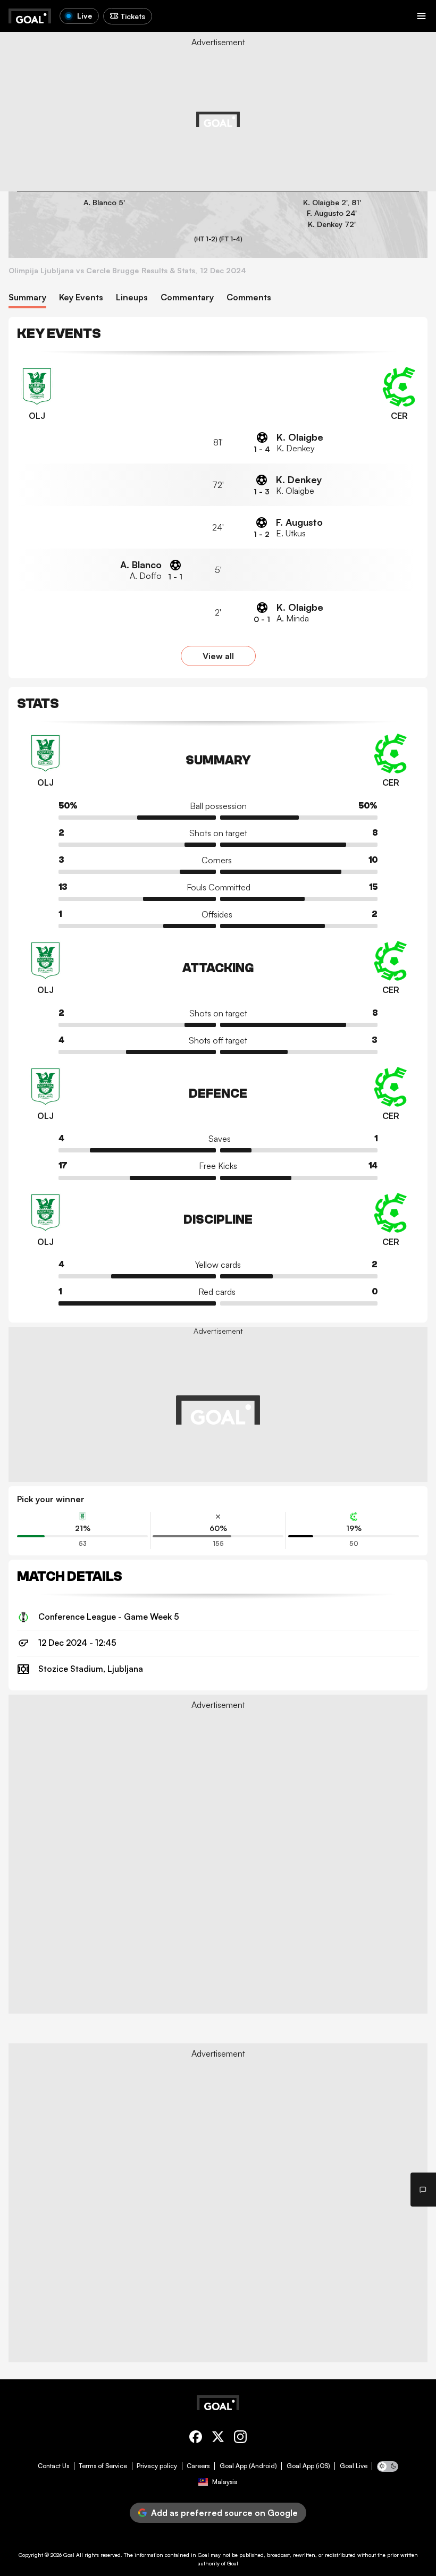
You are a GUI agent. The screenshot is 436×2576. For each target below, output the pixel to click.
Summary (27, 297)
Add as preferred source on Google (224, 2513)
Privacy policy (157, 2466)
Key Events (81, 297)
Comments (249, 297)
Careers (198, 2466)
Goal (69, 2555)
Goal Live (354, 2466)
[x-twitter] (218, 2439)
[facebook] (196, 2439)
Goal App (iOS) (308, 2466)
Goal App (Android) (248, 2466)
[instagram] (240, 2439)
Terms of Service (103, 2466)
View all (218, 656)
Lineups (132, 297)
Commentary (187, 297)
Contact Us (53, 2466)
